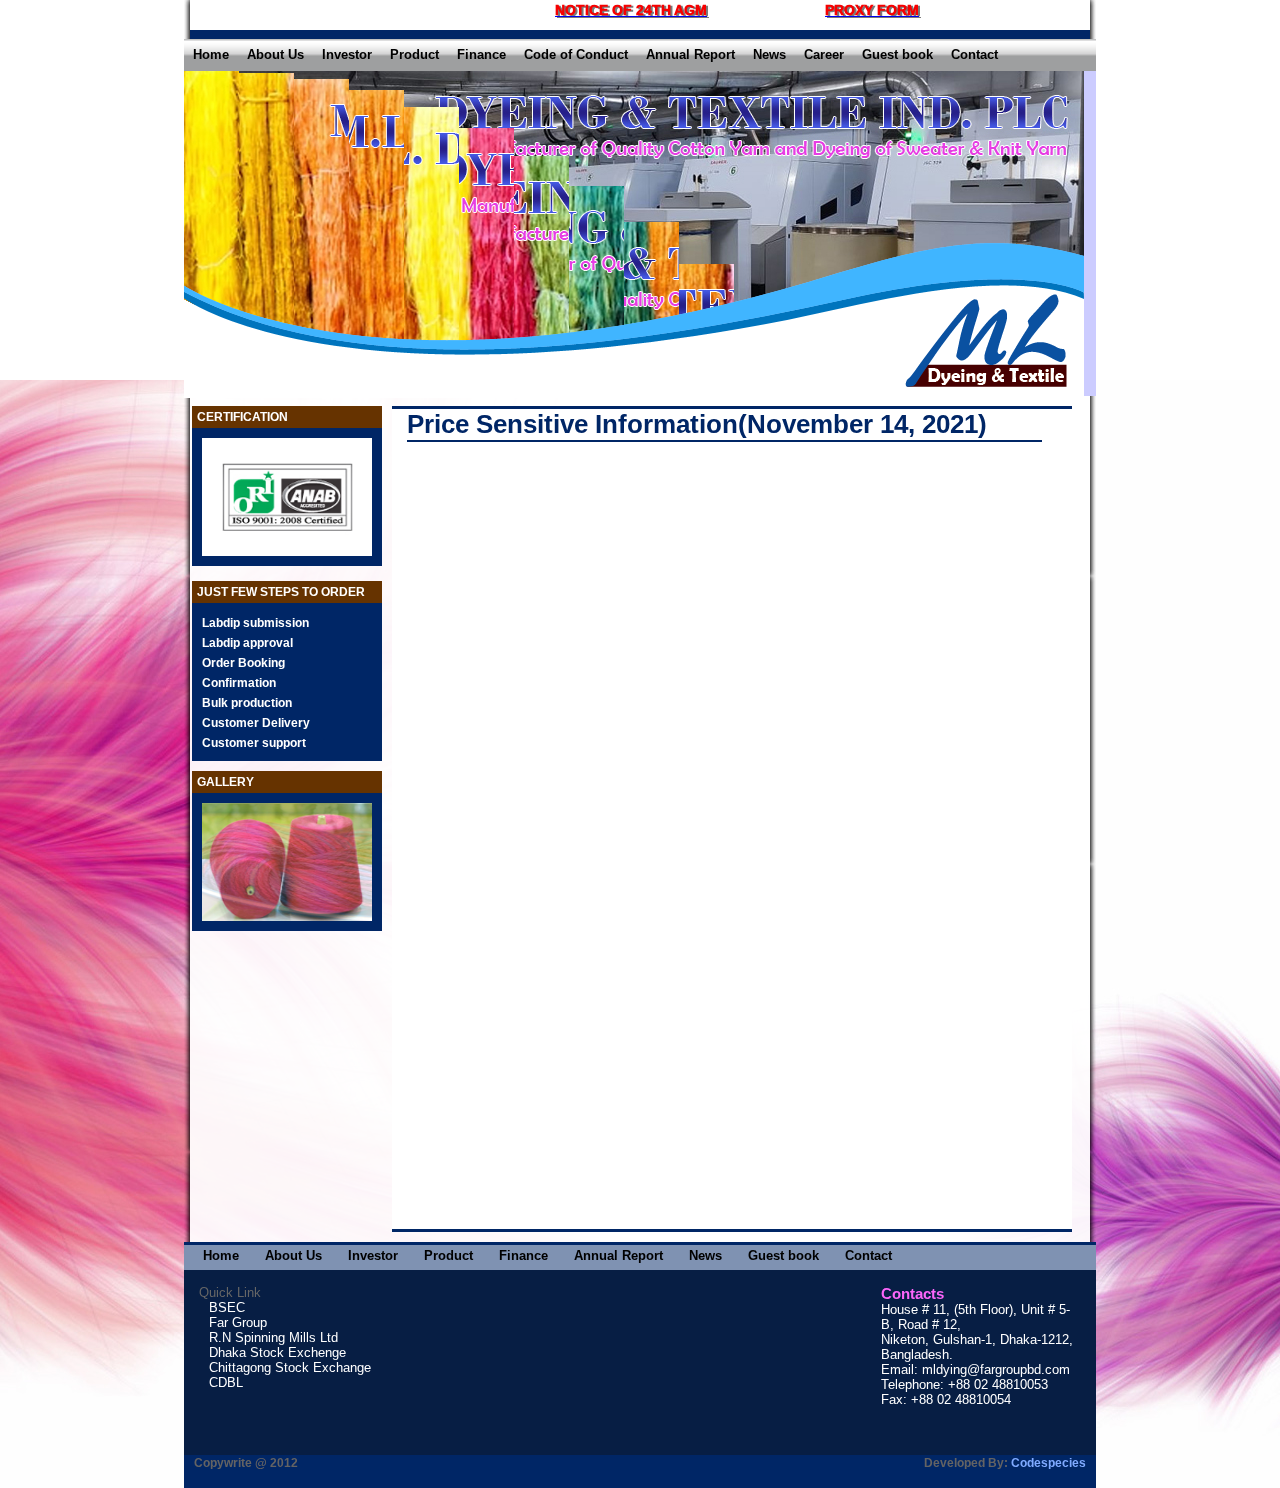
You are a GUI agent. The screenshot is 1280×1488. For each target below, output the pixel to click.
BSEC (227, 1307)
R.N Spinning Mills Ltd (273, 1337)
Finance (481, 54)
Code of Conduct (576, 54)
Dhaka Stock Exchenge (277, 1352)
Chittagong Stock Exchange (290, 1367)
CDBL (226, 1382)
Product (414, 54)
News (769, 54)
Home (211, 54)
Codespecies (1048, 1463)
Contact (974, 54)
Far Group (238, 1322)
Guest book (897, 54)
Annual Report (690, 54)
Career (824, 54)
